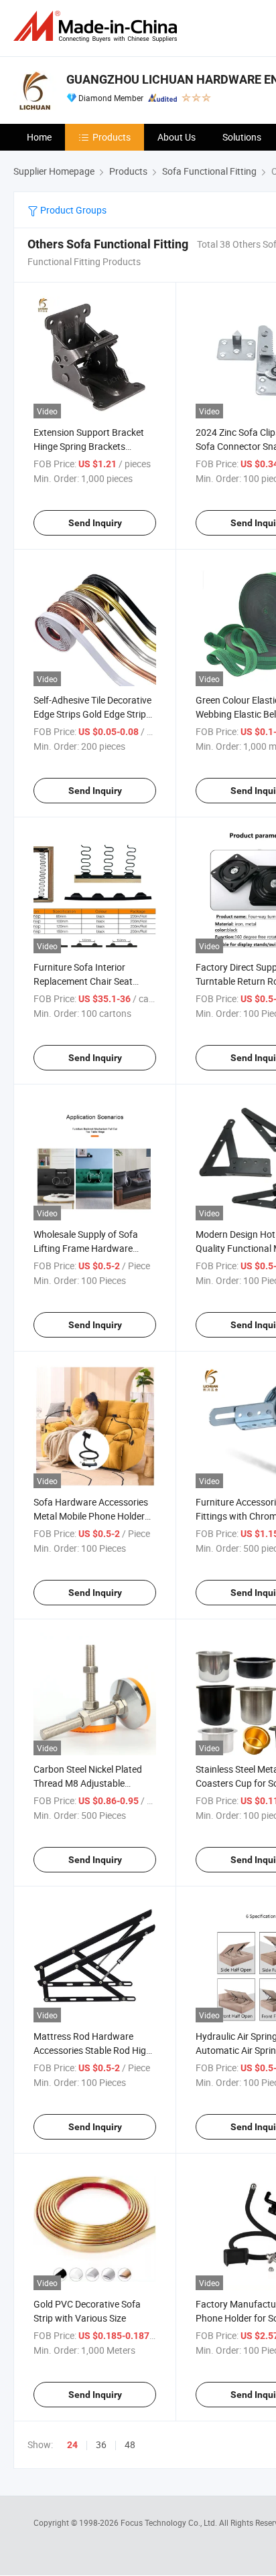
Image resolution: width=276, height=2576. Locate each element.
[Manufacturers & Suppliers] (98, 26)
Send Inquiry (95, 523)
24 (72, 2445)
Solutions (242, 137)
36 (101, 2444)
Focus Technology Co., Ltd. (170, 2522)
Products (112, 137)
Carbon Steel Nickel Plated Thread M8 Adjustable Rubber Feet (88, 1783)
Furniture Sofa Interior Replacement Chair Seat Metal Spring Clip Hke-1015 (89, 981)
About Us (177, 137)
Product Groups (72, 210)
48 (130, 2444)
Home (39, 137)
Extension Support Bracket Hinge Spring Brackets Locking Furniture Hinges (89, 446)
